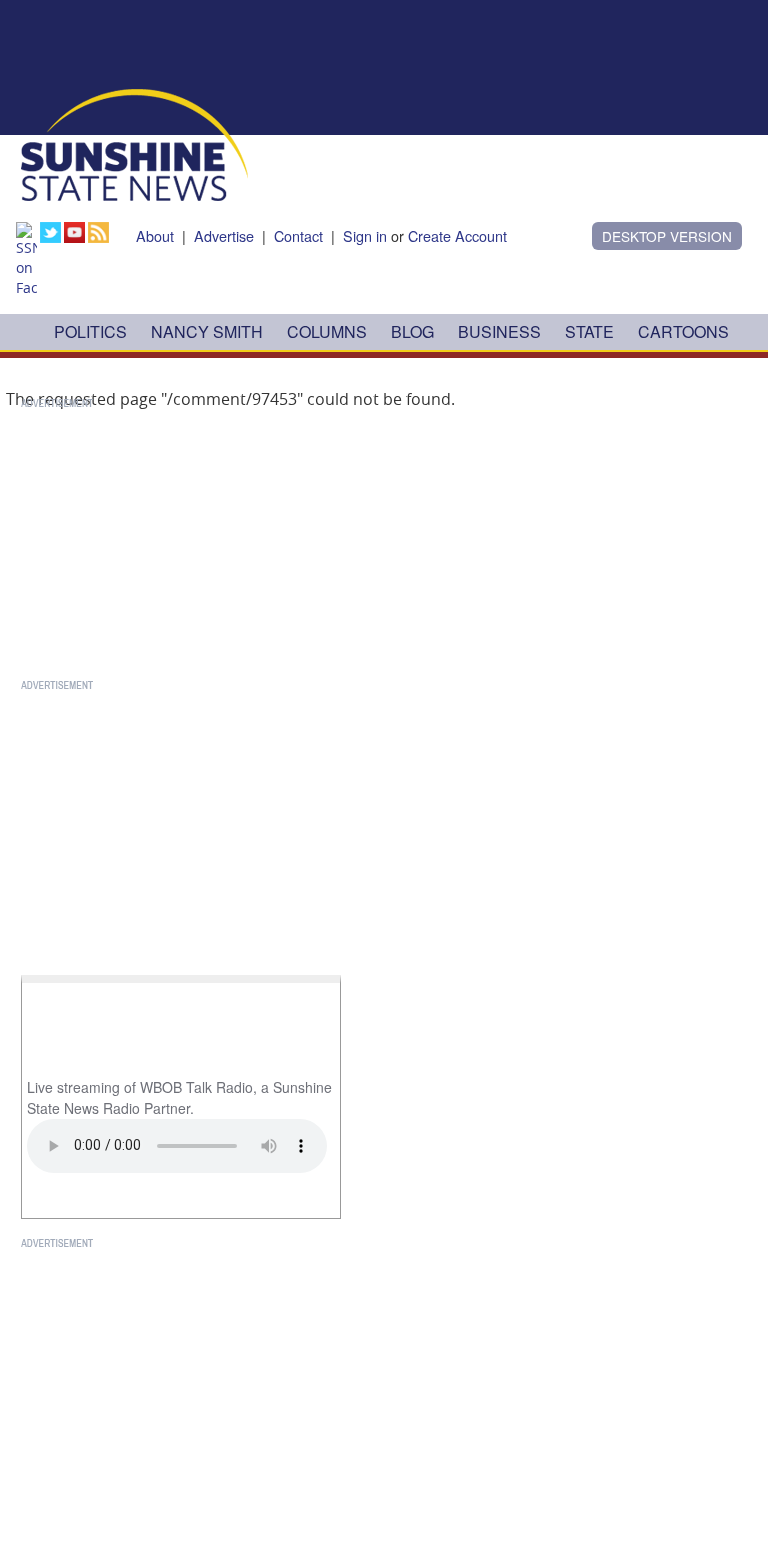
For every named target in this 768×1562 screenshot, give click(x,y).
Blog (412, 331)
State (589, 331)
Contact (298, 235)
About (155, 235)
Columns (327, 331)
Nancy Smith (207, 331)
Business (499, 331)
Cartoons (683, 331)
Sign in (365, 235)
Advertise (224, 235)
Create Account (457, 235)
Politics (90, 331)
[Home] (134, 143)
